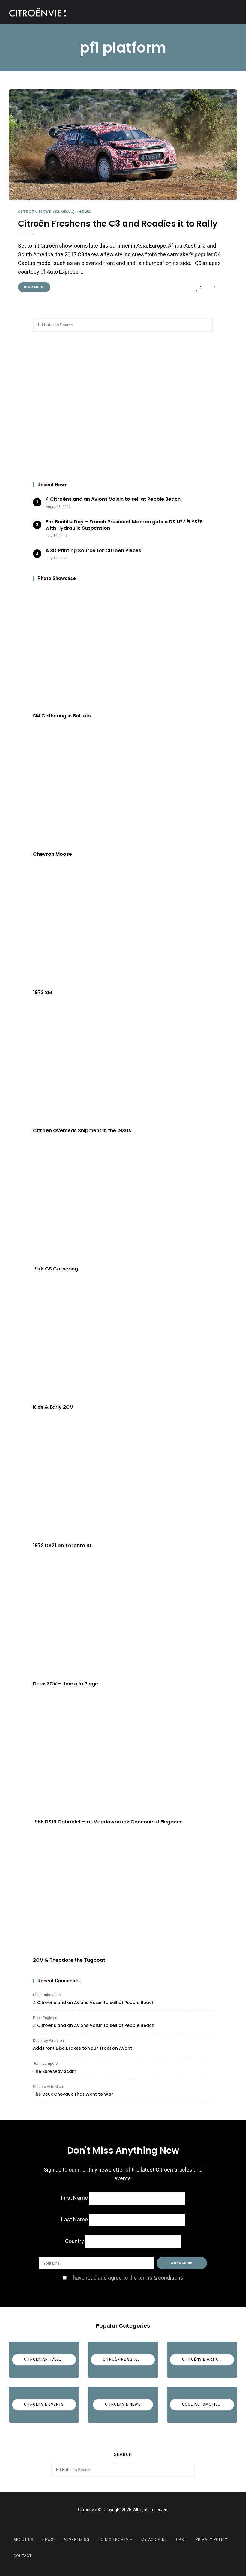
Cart (181, 2540)
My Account (154, 2540)
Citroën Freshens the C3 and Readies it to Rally (118, 224)
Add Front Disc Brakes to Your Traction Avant (82, 2048)
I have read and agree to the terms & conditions (127, 2278)
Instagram (130, 2524)
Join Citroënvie (115, 2540)
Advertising (76, 2540)
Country (75, 2241)
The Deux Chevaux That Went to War (73, 2094)
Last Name (75, 2220)
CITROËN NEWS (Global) (46, 212)
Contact (23, 2556)
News (85, 212)
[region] (123, 407)
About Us (23, 2540)
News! (48, 2540)
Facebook (115, 2524)
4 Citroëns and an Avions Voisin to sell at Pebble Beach (94, 2003)
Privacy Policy (211, 2540)
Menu (231, 12)
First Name (75, 2198)
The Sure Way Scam (55, 2071)
